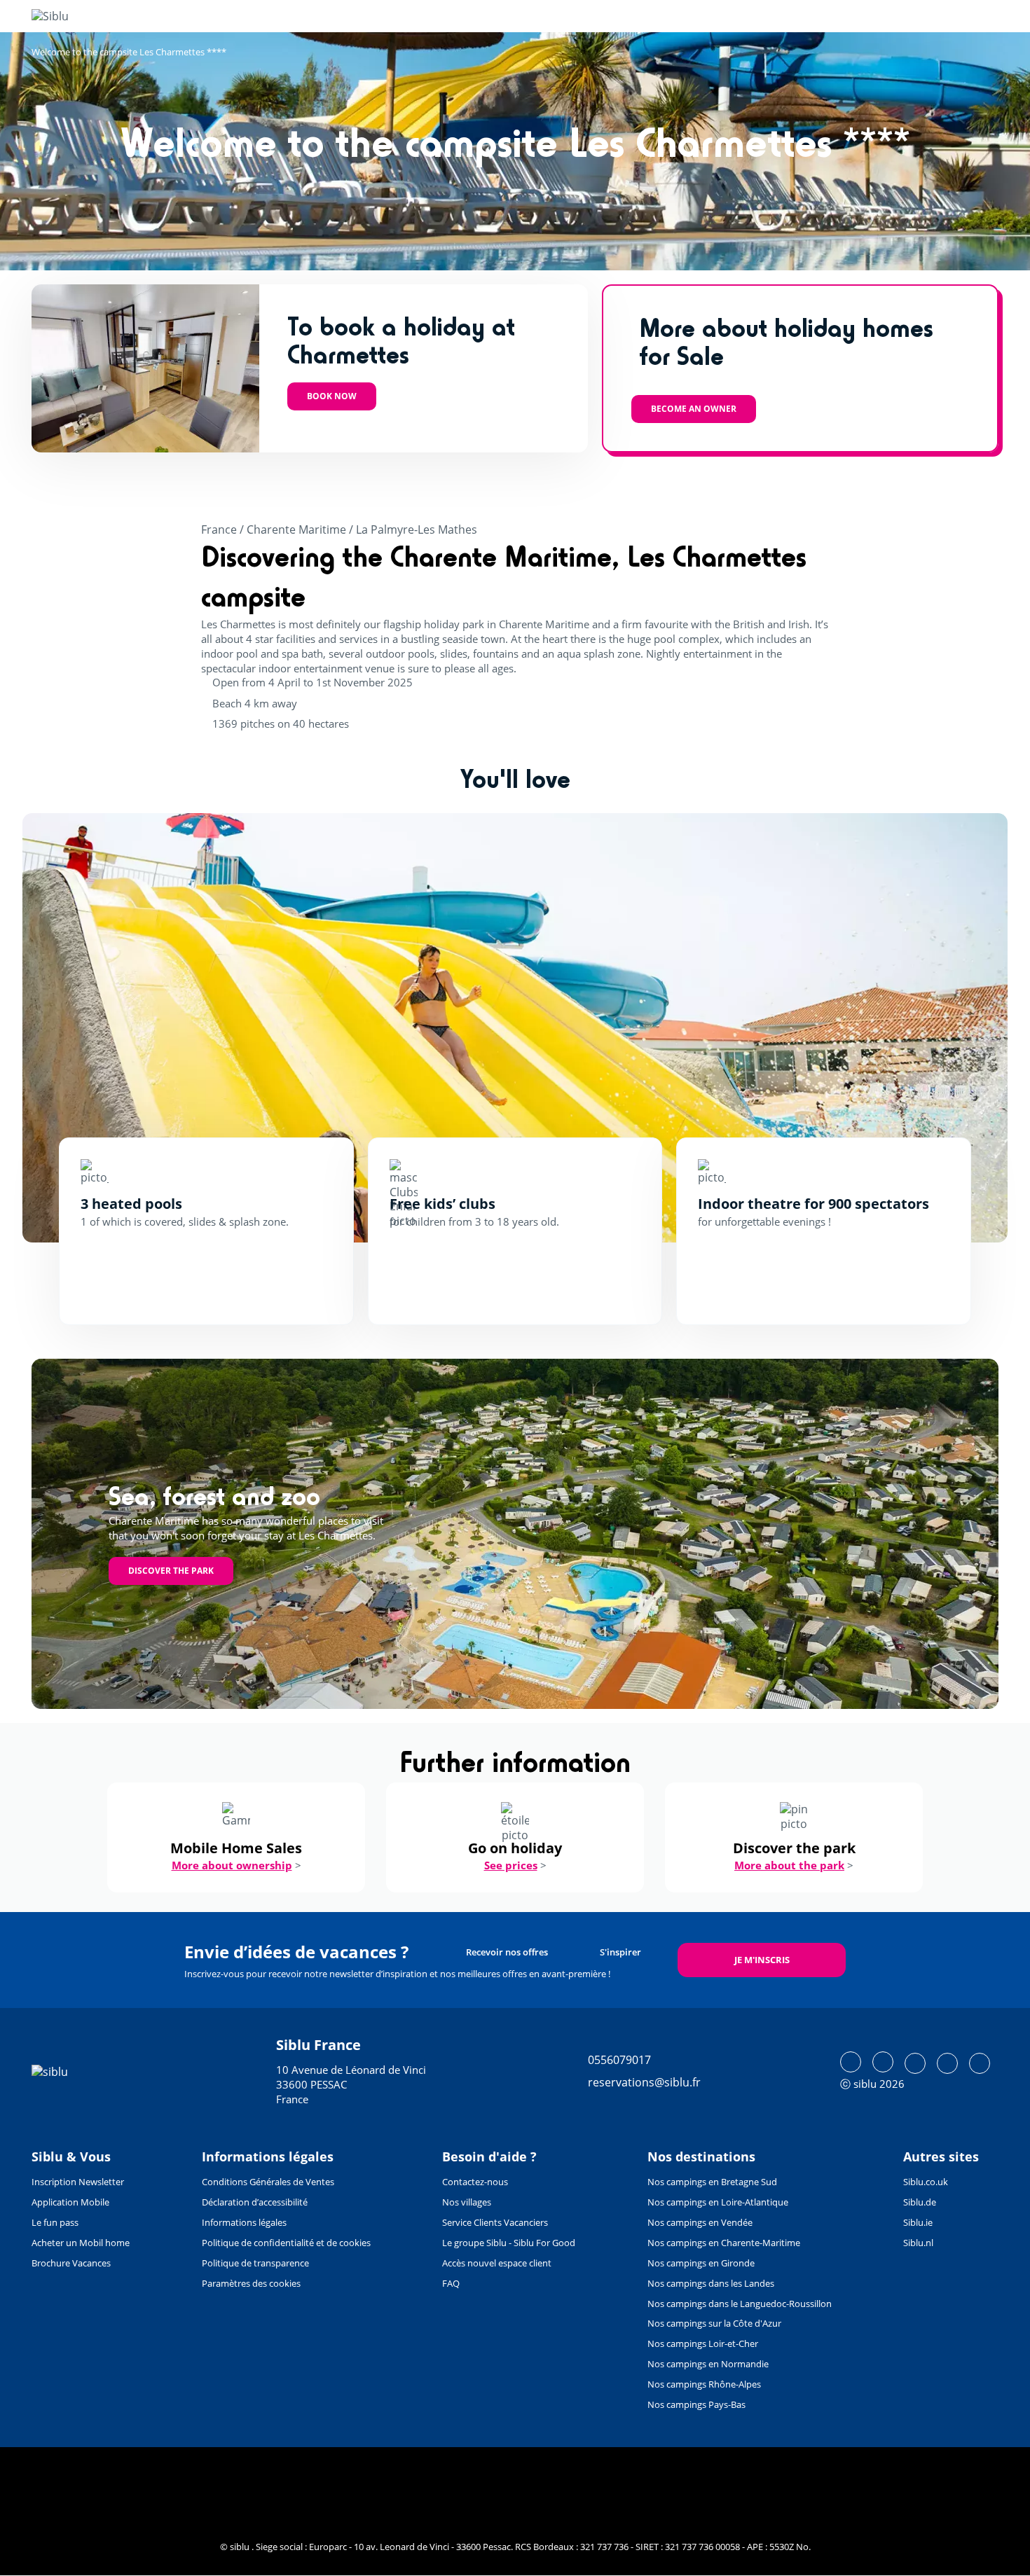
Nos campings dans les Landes (711, 2283)
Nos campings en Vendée (700, 2222)
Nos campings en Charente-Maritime (724, 2243)
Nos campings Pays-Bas (696, 2404)
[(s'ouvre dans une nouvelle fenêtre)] (851, 2062)
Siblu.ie (918, 2222)
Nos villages (467, 2202)
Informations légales (244, 2222)
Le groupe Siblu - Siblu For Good (509, 2243)
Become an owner (694, 409)
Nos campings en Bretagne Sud (712, 2182)
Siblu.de (920, 2202)
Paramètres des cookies (251, 2283)
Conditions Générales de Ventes (268, 2182)
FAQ (451, 2283)
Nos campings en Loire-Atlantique (718, 2202)
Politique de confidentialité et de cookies (286, 2243)
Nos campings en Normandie (708, 2364)
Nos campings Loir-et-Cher (703, 2343)
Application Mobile (70, 2202)
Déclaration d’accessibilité (255, 2202)
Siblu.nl (918, 2243)
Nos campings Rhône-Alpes (704, 2384)
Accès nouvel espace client (497, 2263)
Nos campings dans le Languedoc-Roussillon (740, 2304)
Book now (332, 396)
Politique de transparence (255, 2263)
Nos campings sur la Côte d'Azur (714, 2323)
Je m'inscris (762, 1960)
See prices (511, 1865)
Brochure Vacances (71, 2263)
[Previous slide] (74, 1027)
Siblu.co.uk (926, 2182)
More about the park (789, 1865)
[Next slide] (956, 1027)
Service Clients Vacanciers (495, 2222)
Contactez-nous (475, 2182)
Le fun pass (55, 2222)
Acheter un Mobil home (81, 2243)
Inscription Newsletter (78, 2182)
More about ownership (232, 1865)
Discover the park (171, 1571)
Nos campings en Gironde (701, 2263)
